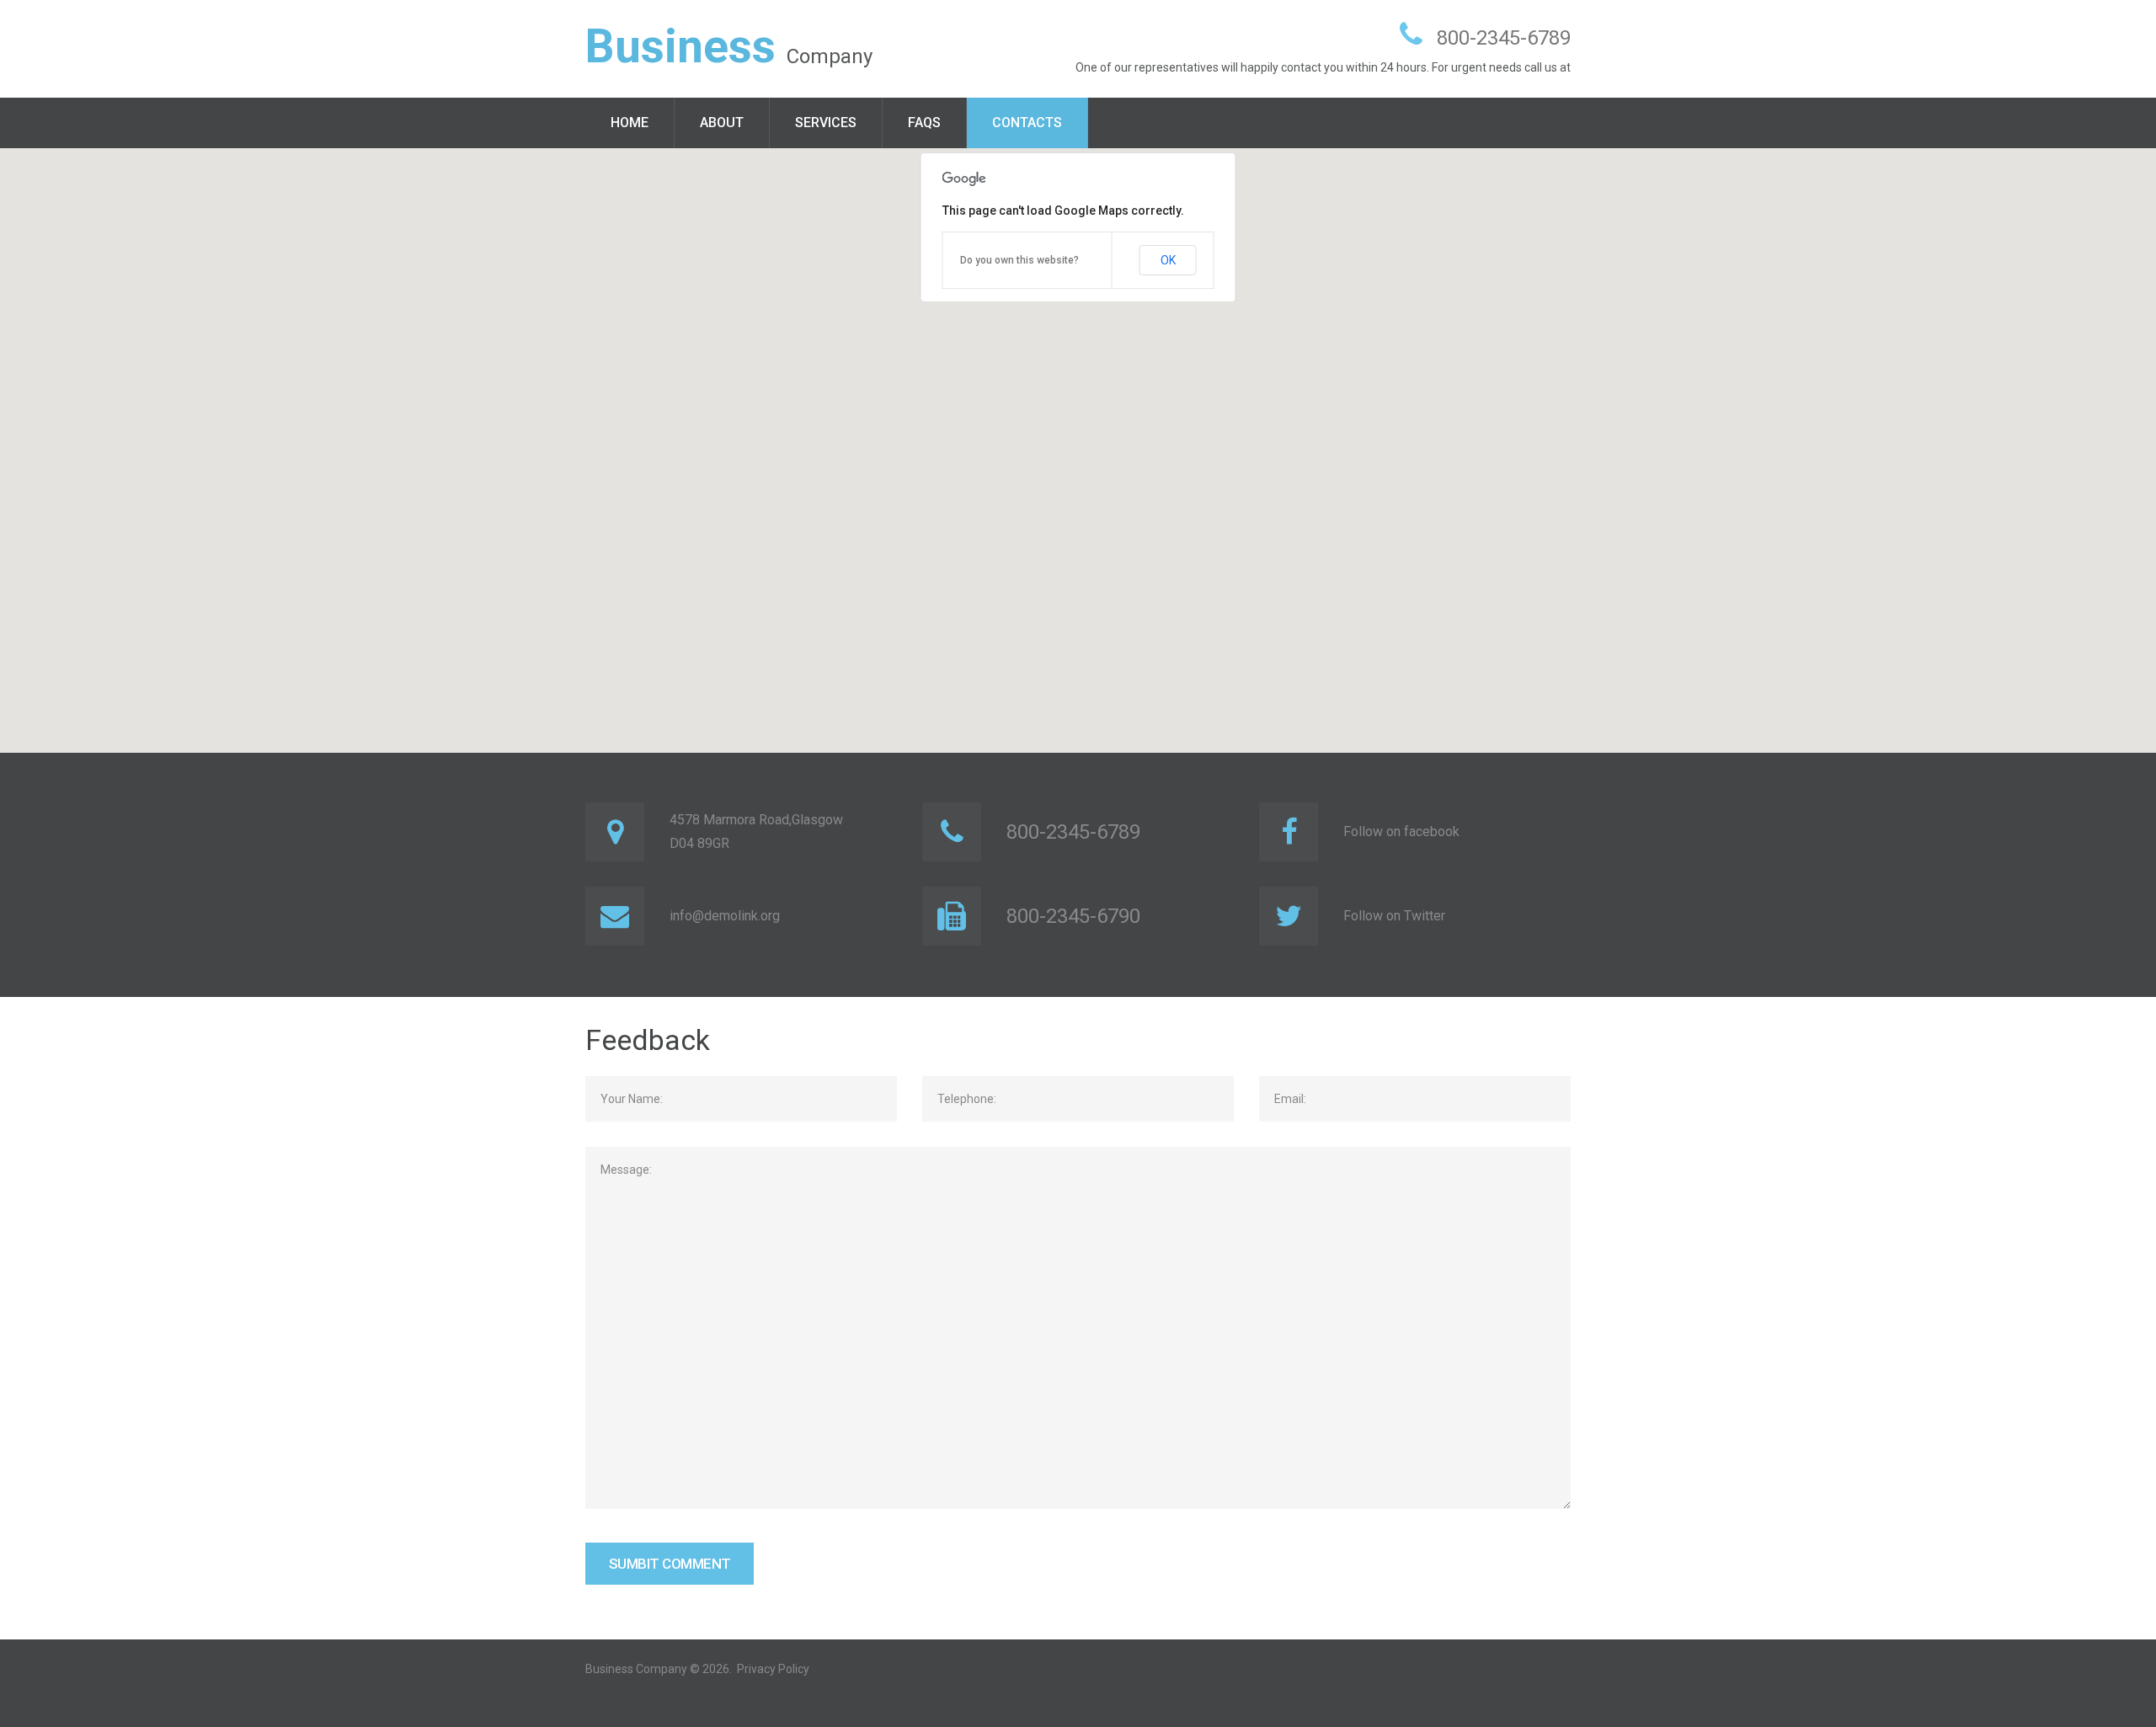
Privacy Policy (773, 1669)
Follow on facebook (1401, 832)
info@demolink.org (725, 916)
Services (826, 123)
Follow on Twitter (1394, 916)
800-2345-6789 (1504, 38)
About (722, 123)
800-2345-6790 (1073, 916)
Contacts (1027, 123)
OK (1168, 260)
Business (680, 46)
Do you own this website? (1019, 260)
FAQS (924, 123)
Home (630, 123)
